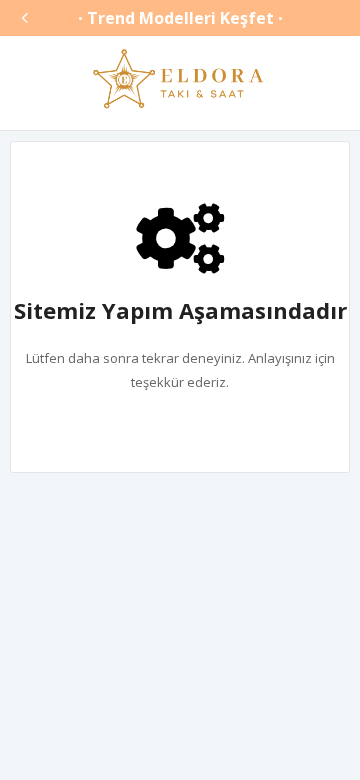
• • (180, 18)
